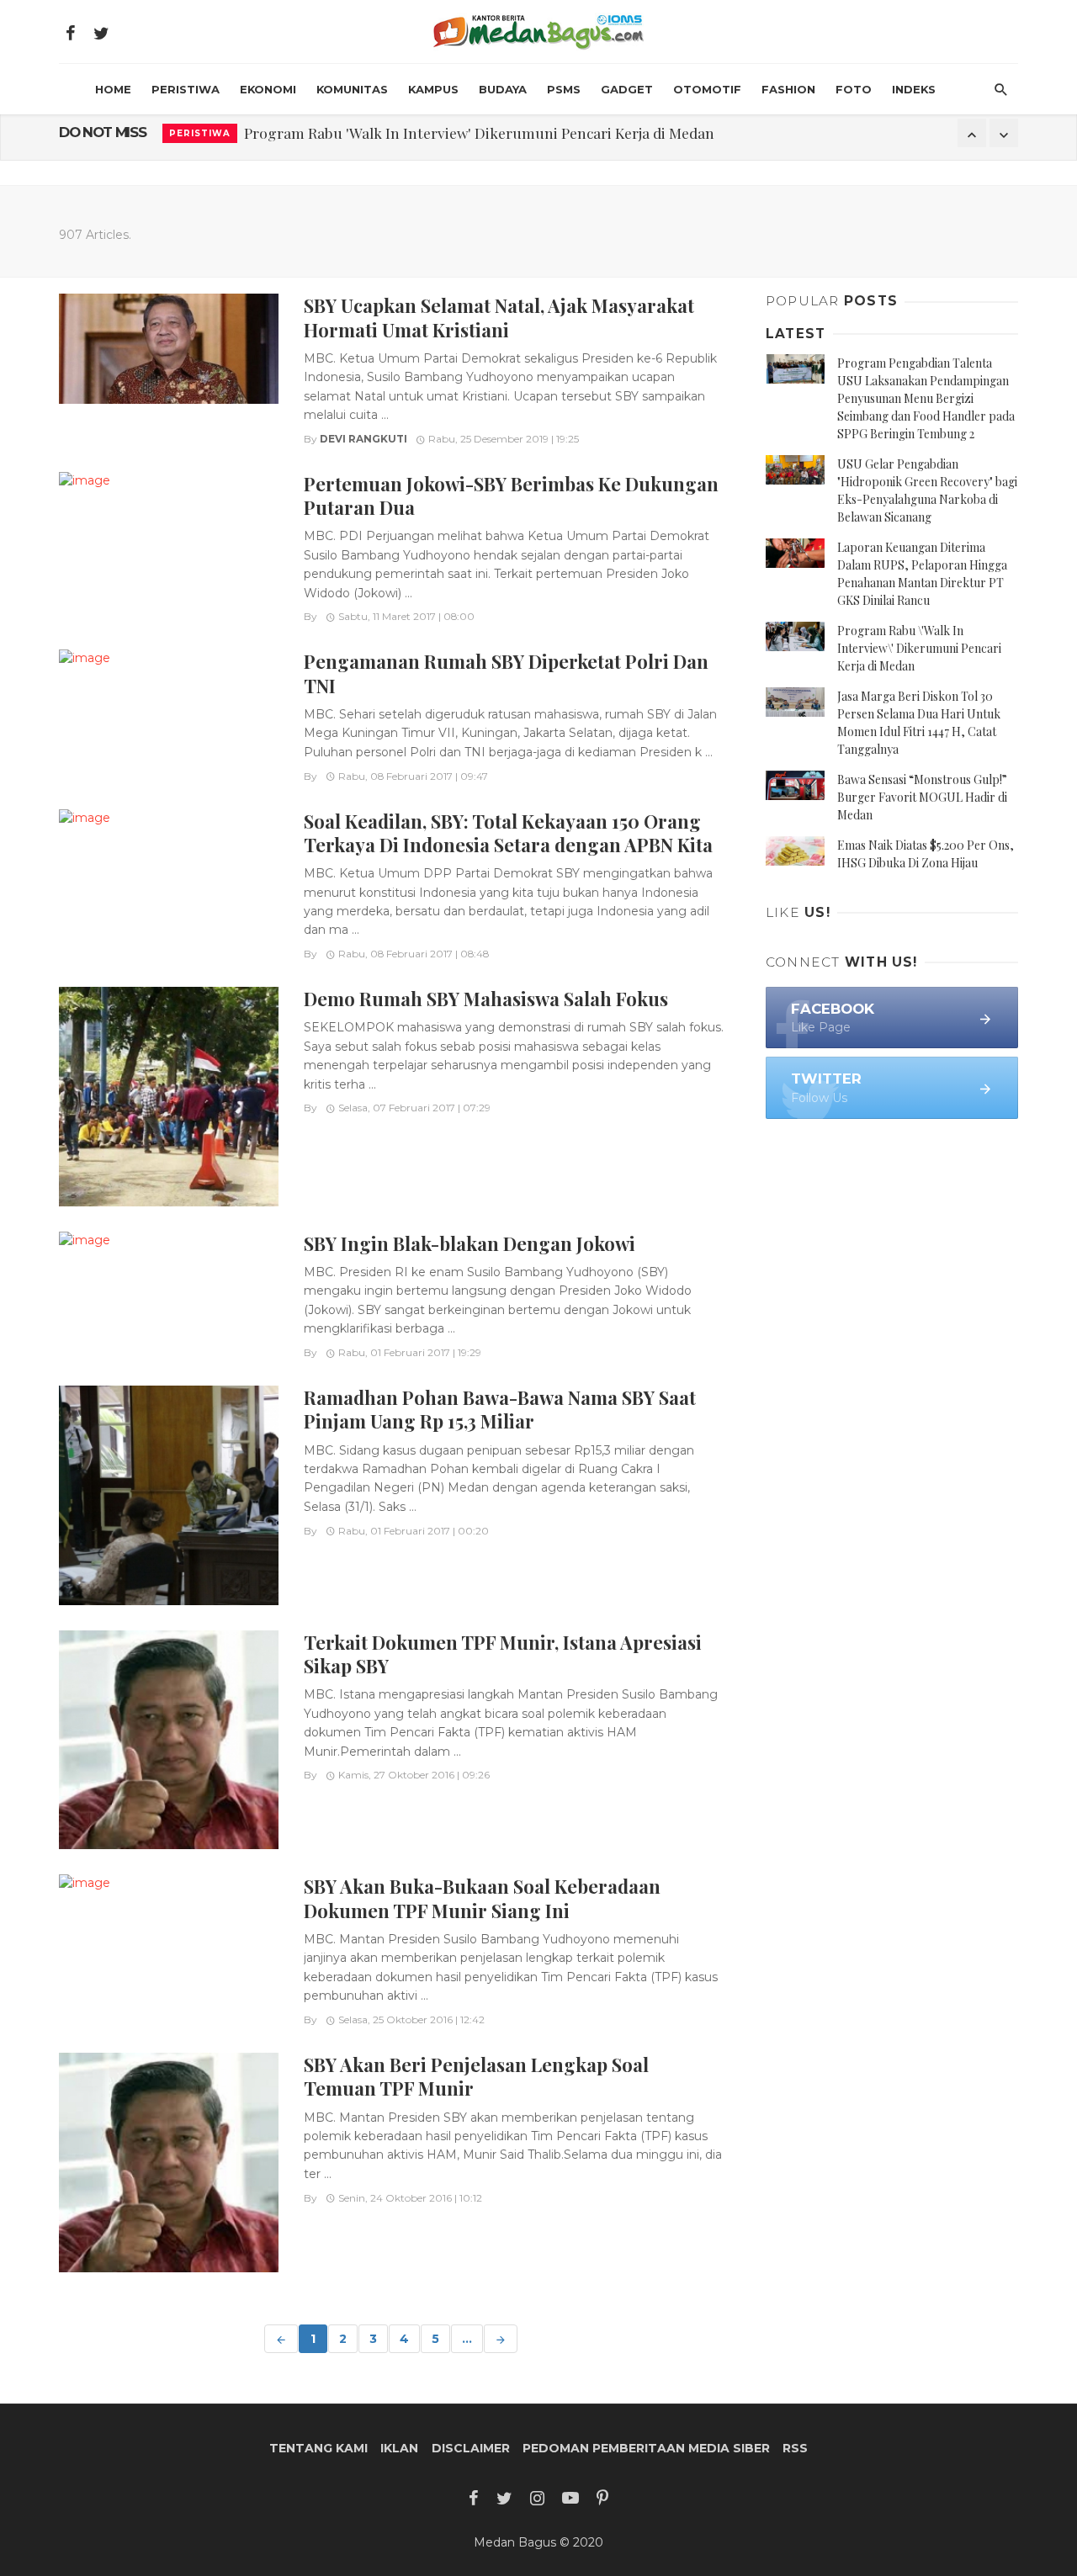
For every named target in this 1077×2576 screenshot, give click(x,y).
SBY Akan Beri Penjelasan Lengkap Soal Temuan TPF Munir (476, 2076)
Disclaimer (471, 2448)
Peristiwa (186, 89)
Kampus (433, 89)
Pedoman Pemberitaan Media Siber (646, 2448)
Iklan (399, 2448)
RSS (795, 2448)
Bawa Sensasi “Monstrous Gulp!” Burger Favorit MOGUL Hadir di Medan (922, 797)
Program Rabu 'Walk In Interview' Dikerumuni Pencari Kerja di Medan (479, 133)
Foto (854, 89)
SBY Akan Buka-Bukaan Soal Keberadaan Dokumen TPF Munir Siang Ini (482, 1898)
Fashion (788, 89)
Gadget (627, 89)
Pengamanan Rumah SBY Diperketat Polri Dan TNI (506, 673)
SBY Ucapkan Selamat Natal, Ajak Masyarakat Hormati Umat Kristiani (499, 317)
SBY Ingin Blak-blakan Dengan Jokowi (470, 1243)
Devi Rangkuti (363, 439)
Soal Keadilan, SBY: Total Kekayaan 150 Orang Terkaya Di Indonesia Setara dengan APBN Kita (508, 832)
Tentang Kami (318, 2448)
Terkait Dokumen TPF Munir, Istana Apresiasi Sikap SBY (503, 1654)
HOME (113, 89)
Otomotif (707, 89)
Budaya (503, 89)
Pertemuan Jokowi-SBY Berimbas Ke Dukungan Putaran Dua (511, 495)
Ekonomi (268, 89)
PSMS (564, 89)
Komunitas (352, 89)
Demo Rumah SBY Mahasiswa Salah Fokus (486, 998)
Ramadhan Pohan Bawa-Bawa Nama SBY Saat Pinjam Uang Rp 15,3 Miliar (500, 1409)
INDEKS (914, 89)
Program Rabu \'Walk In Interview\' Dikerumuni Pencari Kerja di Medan (919, 648)
